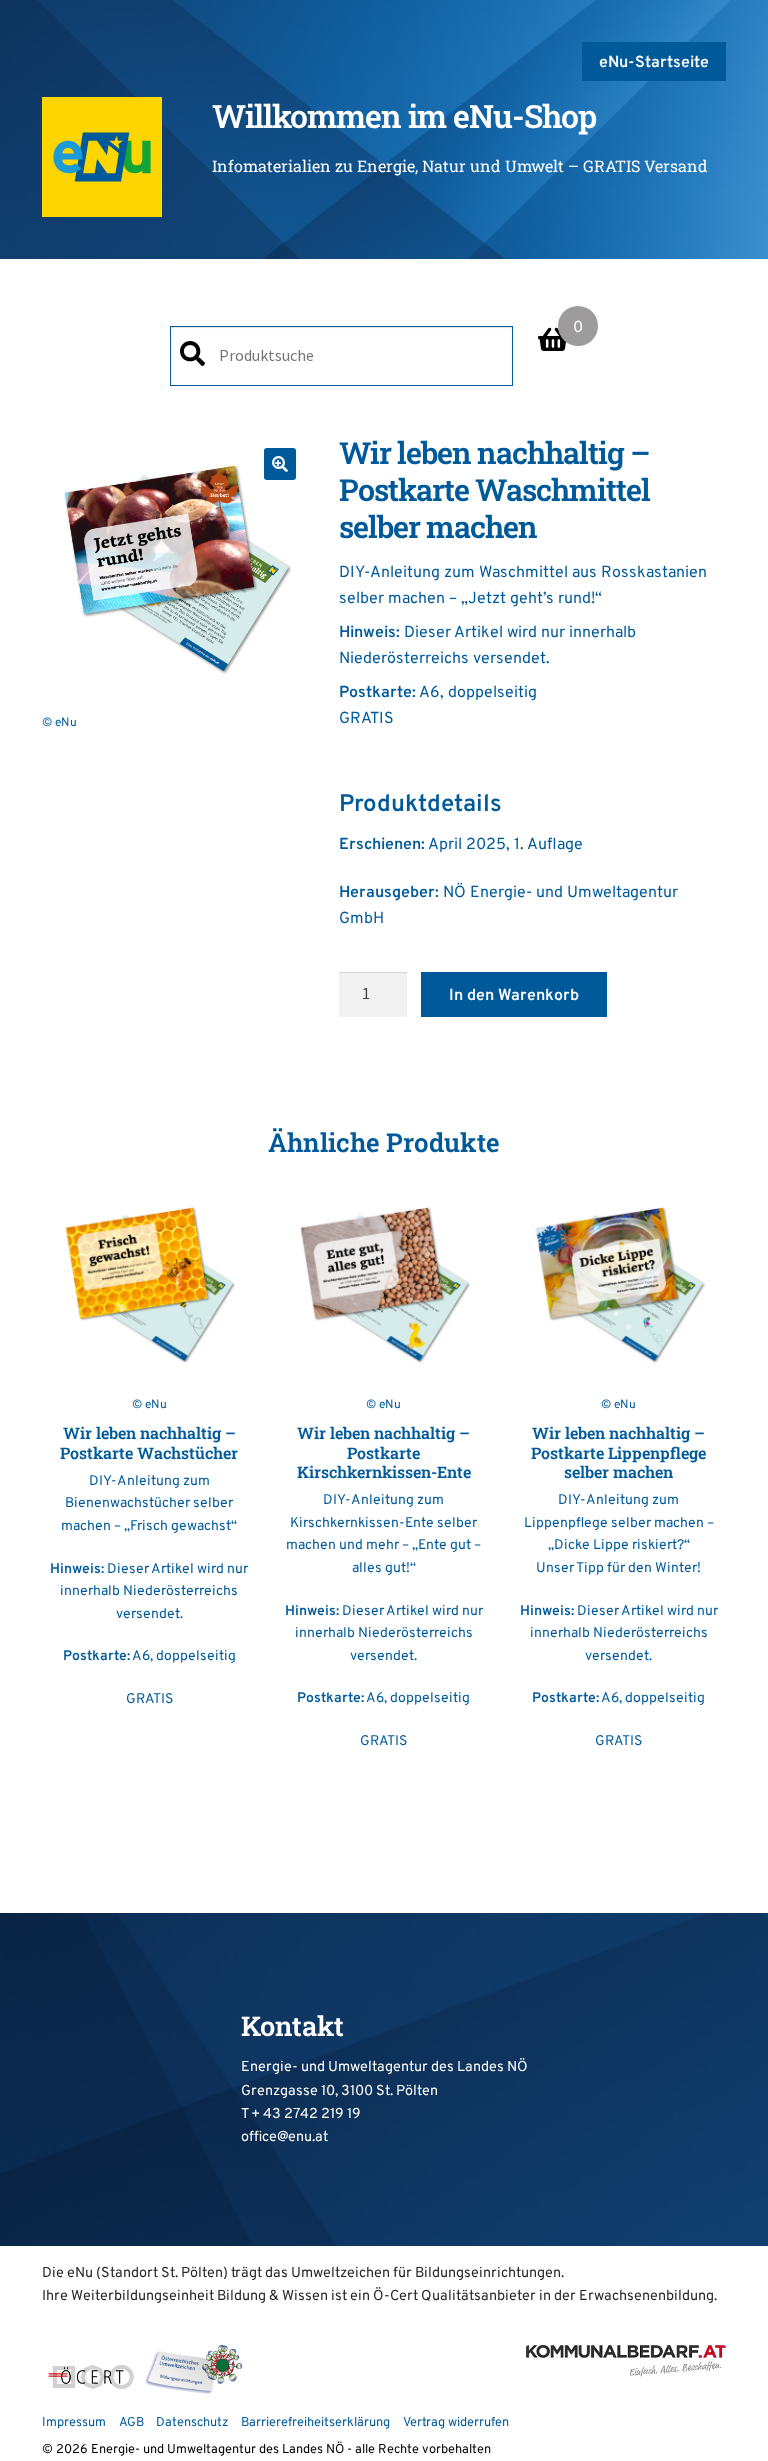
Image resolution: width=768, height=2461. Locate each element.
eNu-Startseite (654, 63)
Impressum (74, 2423)
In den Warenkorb (514, 996)
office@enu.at (284, 2137)
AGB (131, 2423)
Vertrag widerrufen (456, 2423)
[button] (280, 464)
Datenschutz (192, 2423)
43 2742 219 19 (312, 2114)
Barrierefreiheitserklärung (315, 2423)
